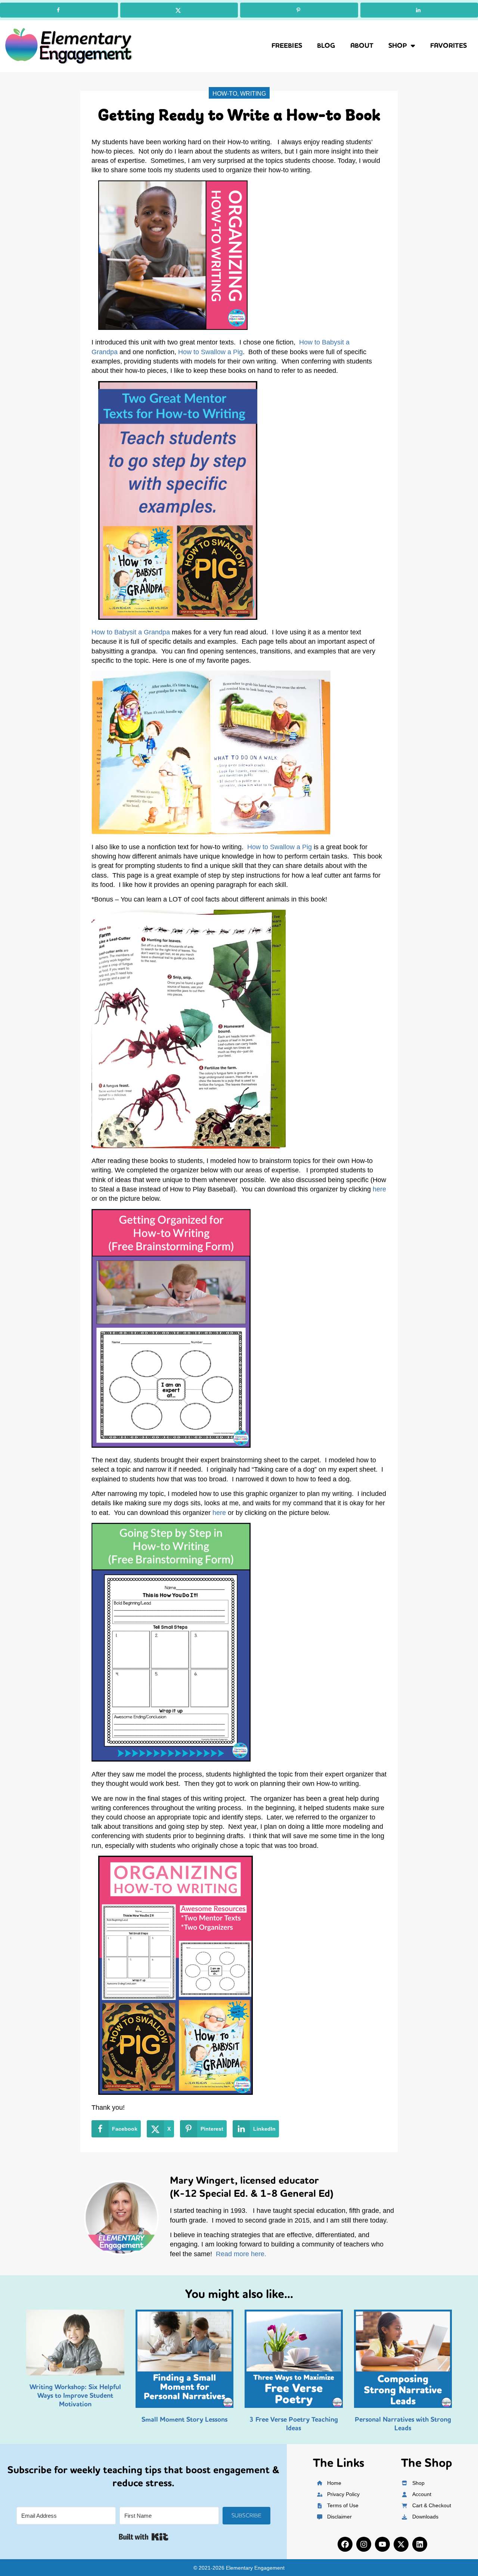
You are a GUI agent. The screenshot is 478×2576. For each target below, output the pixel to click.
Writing (253, 94)
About (362, 46)
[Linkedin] (420, 2544)
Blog (326, 46)
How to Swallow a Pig (210, 352)
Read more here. (241, 2254)
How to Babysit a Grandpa (131, 632)
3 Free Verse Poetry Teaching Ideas (294, 2424)
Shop (398, 46)
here (379, 1189)
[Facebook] (345, 2544)
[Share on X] (179, 10)
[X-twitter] (401, 2544)
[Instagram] (364, 2544)
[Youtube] (382, 2544)
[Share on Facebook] (59, 10)
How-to (225, 94)
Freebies (287, 46)
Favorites (448, 46)
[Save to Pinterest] (299, 10)
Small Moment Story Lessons (184, 2419)
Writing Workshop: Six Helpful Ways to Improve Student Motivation (75, 2396)
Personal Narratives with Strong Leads (403, 2424)
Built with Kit (144, 2537)
